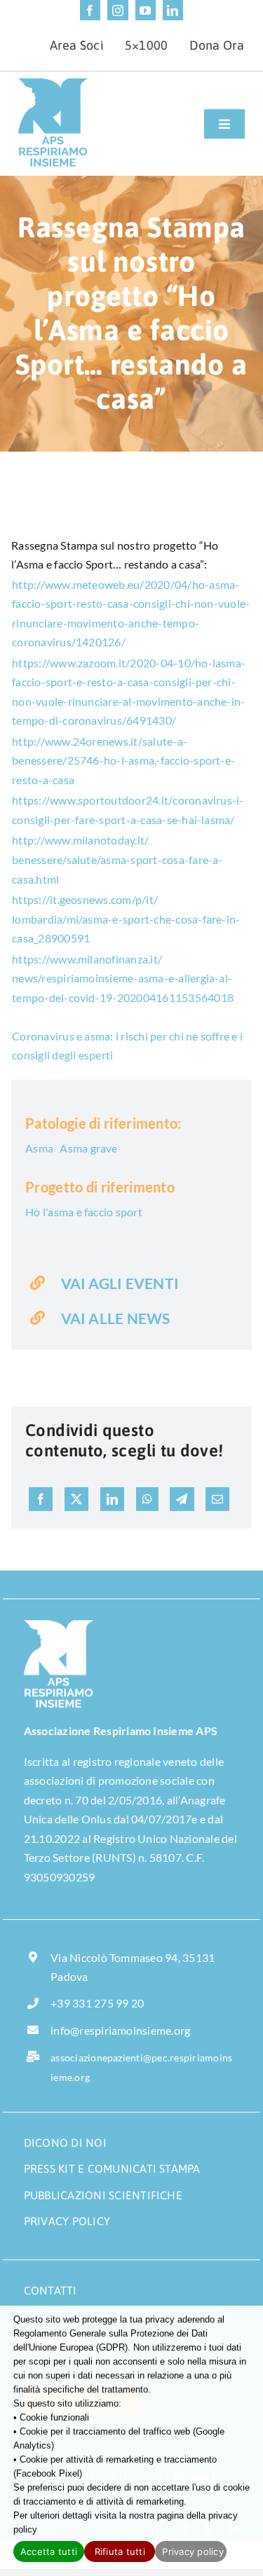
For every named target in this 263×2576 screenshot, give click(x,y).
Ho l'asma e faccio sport (84, 1212)
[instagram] (117, 10)
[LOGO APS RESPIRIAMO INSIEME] (53, 84)
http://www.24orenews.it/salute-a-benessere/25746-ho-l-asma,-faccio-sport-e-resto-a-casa (123, 760)
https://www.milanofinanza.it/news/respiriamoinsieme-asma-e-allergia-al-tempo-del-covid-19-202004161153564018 (123, 978)
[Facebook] (41, 1499)
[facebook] (90, 10)
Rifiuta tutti (120, 2551)
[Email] (217, 1499)
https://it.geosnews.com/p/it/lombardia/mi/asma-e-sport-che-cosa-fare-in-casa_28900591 (126, 919)
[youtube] (146, 10)
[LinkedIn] (112, 1499)
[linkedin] (173, 10)
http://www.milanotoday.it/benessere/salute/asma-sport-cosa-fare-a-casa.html (117, 859)
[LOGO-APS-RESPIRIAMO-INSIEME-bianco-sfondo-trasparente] (59, 1625)
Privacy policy (193, 2551)
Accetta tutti (49, 2551)
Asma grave (88, 1148)
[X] (76, 1499)
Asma (39, 1148)
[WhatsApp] (147, 1499)
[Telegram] (182, 1499)
